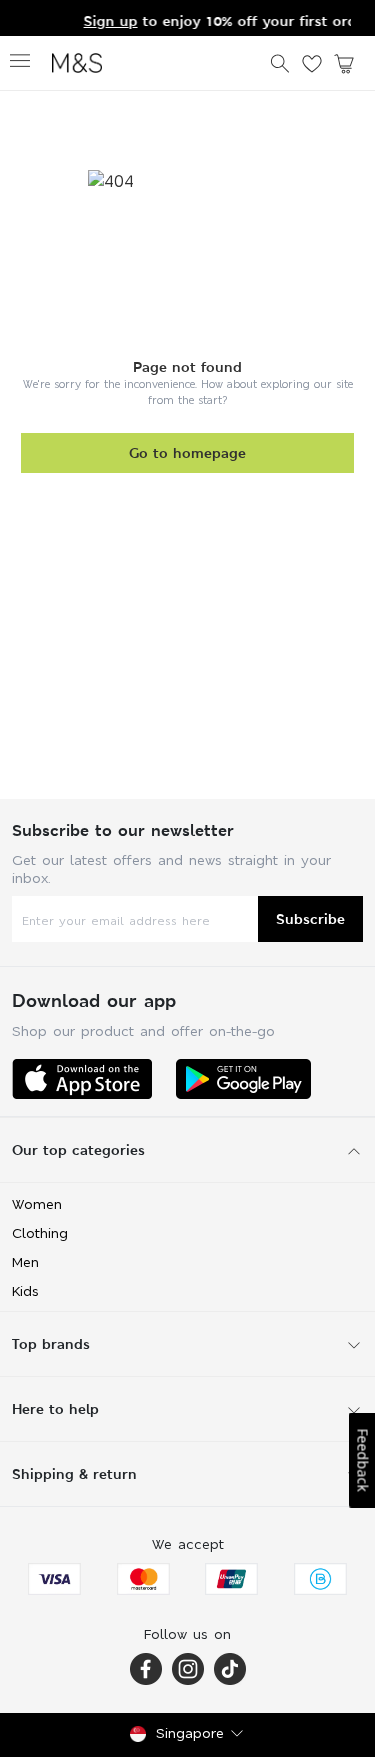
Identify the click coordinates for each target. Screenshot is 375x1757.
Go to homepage (187, 452)
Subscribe (310, 918)
